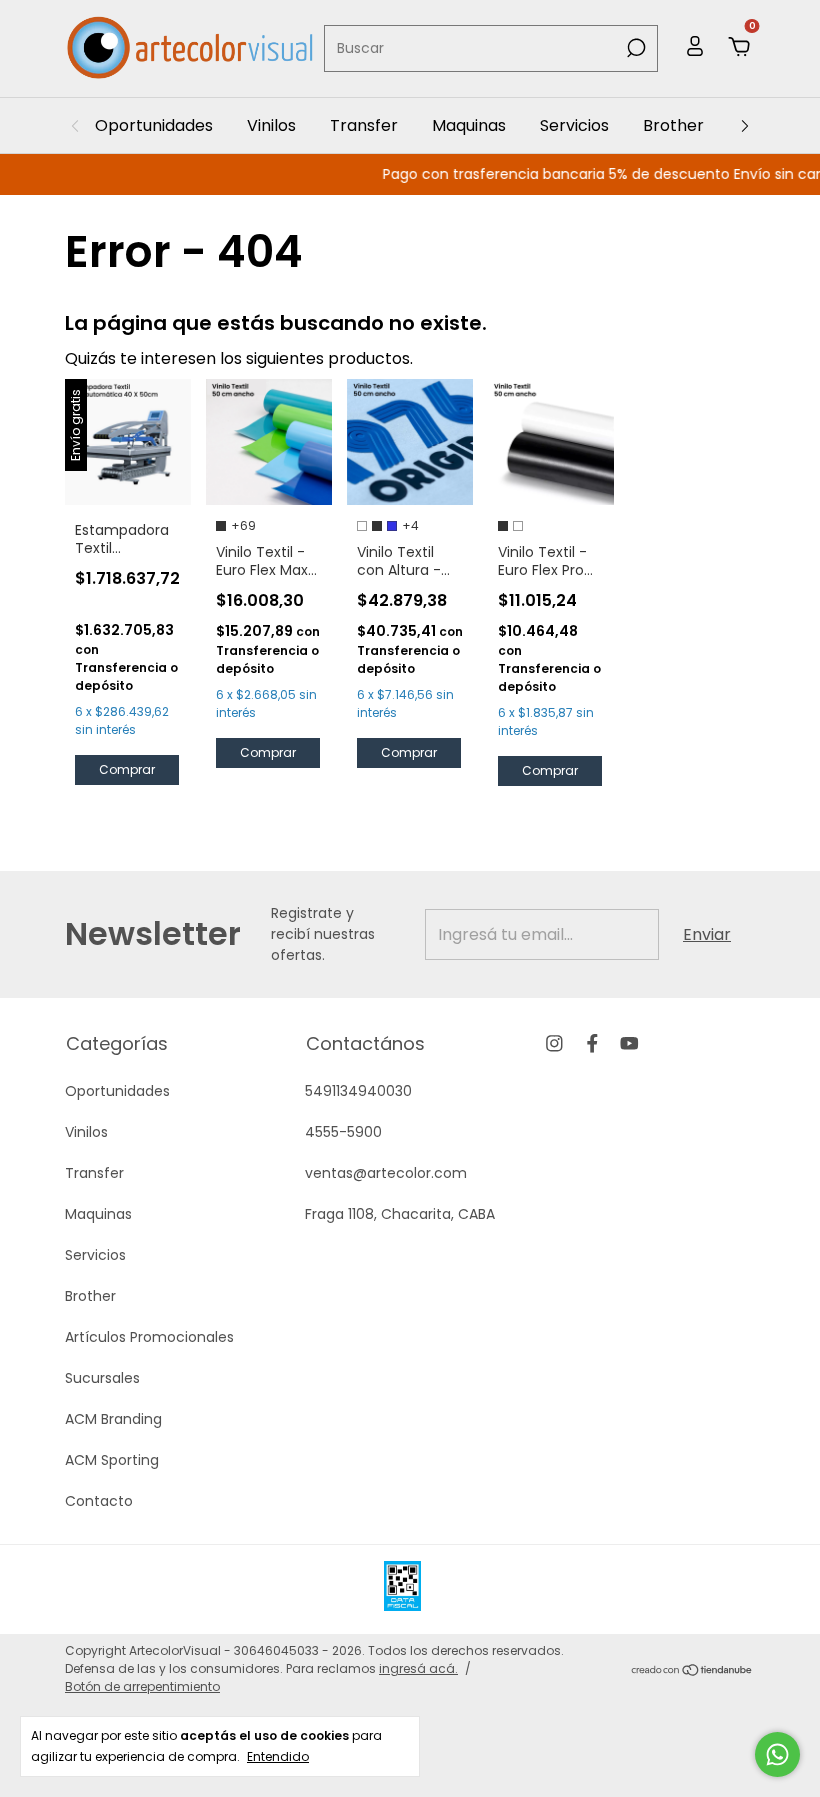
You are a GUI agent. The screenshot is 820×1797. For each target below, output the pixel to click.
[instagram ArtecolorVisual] (554, 1043)
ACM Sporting (112, 1460)
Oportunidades (154, 125)
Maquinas (469, 125)
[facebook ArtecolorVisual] (592, 1043)
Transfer (364, 125)
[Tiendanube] (692, 1671)
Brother (673, 125)
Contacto (99, 1501)
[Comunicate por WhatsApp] (777, 1754)
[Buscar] (634, 48)
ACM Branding (113, 1419)
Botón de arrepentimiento (142, 1686)
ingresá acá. (418, 1668)
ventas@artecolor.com (386, 1173)
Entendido (278, 1756)
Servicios (574, 125)
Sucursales (102, 1378)
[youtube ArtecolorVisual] (629, 1043)
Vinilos (271, 125)
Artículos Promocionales (149, 1337)
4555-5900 (343, 1132)
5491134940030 (358, 1091)
